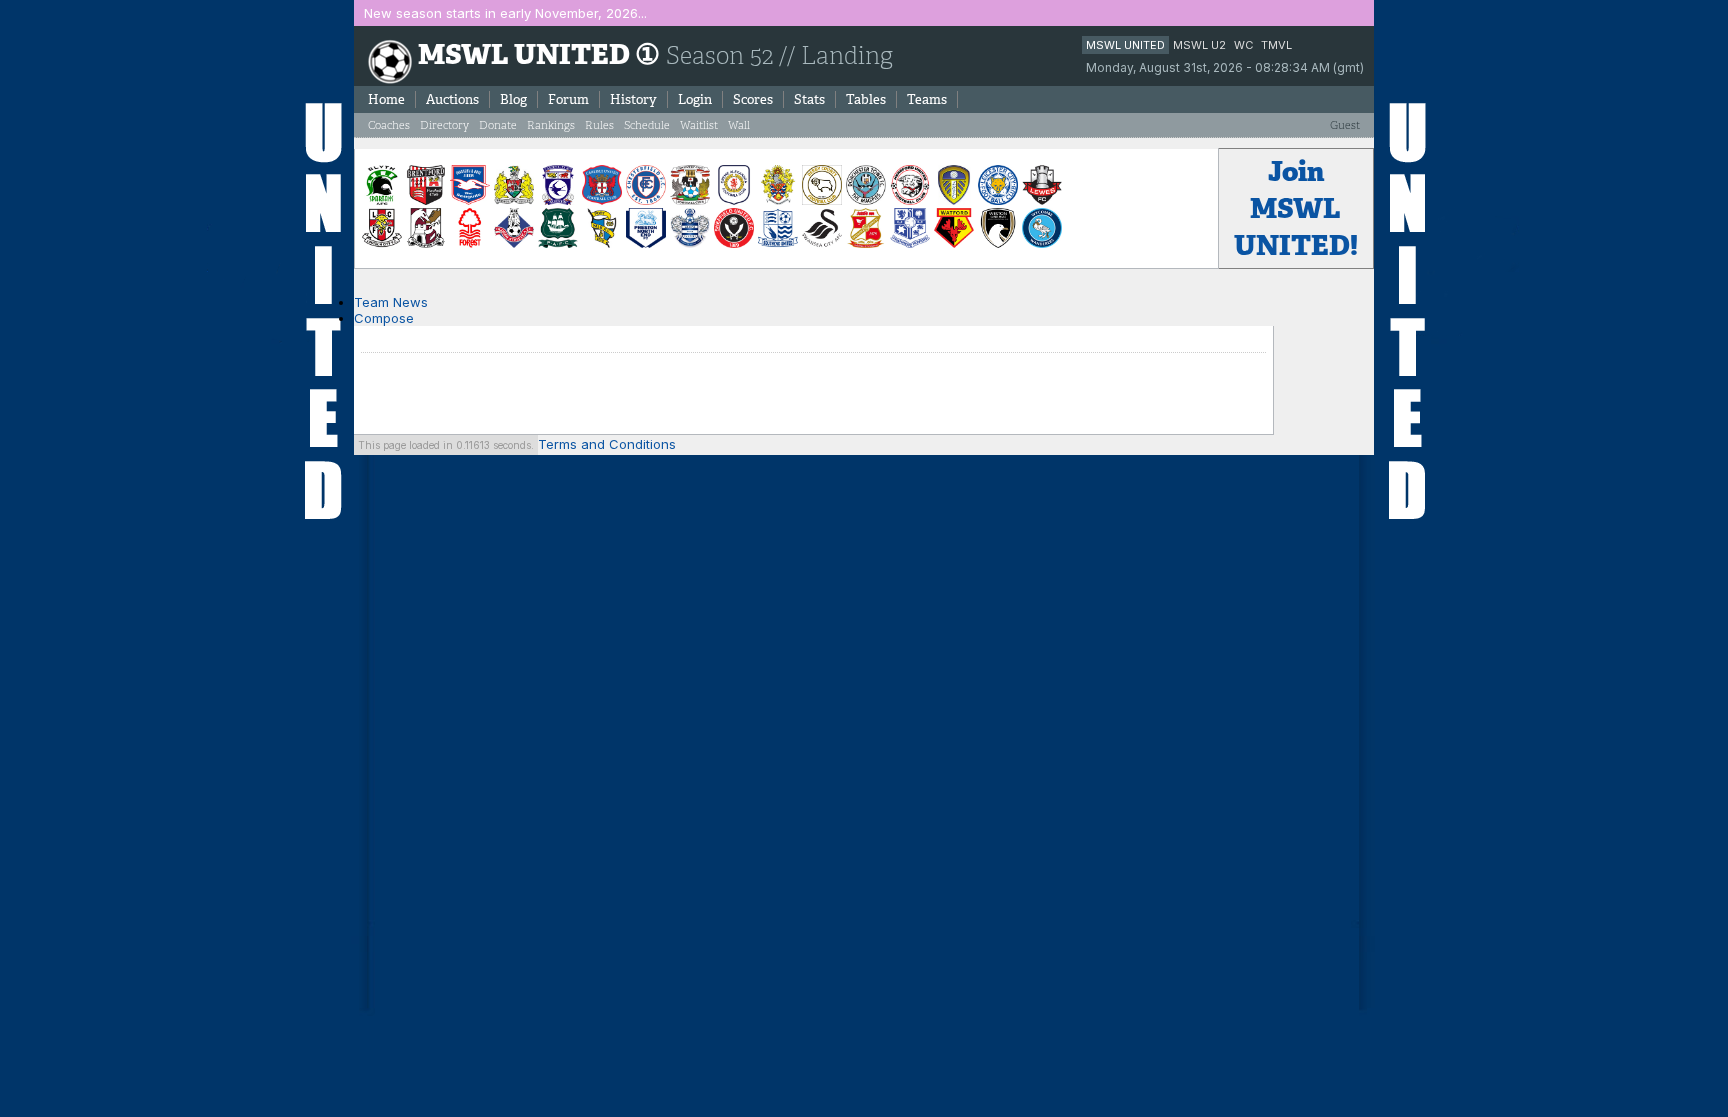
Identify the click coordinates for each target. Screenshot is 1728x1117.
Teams (927, 99)
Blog (513, 99)
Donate (498, 125)
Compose (384, 318)
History (633, 99)
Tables (866, 99)
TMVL (1276, 45)
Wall (739, 125)
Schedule (647, 125)
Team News (391, 302)
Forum (568, 99)
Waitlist (699, 125)
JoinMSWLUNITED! (1296, 208)
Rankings (551, 125)
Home (386, 99)
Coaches (389, 125)
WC (1243, 45)
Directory (444, 125)
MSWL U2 (1199, 45)
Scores (753, 99)
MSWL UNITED (1125, 45)
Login (695, 99)
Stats (809, 99)
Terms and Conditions (607, 444)
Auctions (452, 99)
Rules (599, 125)
